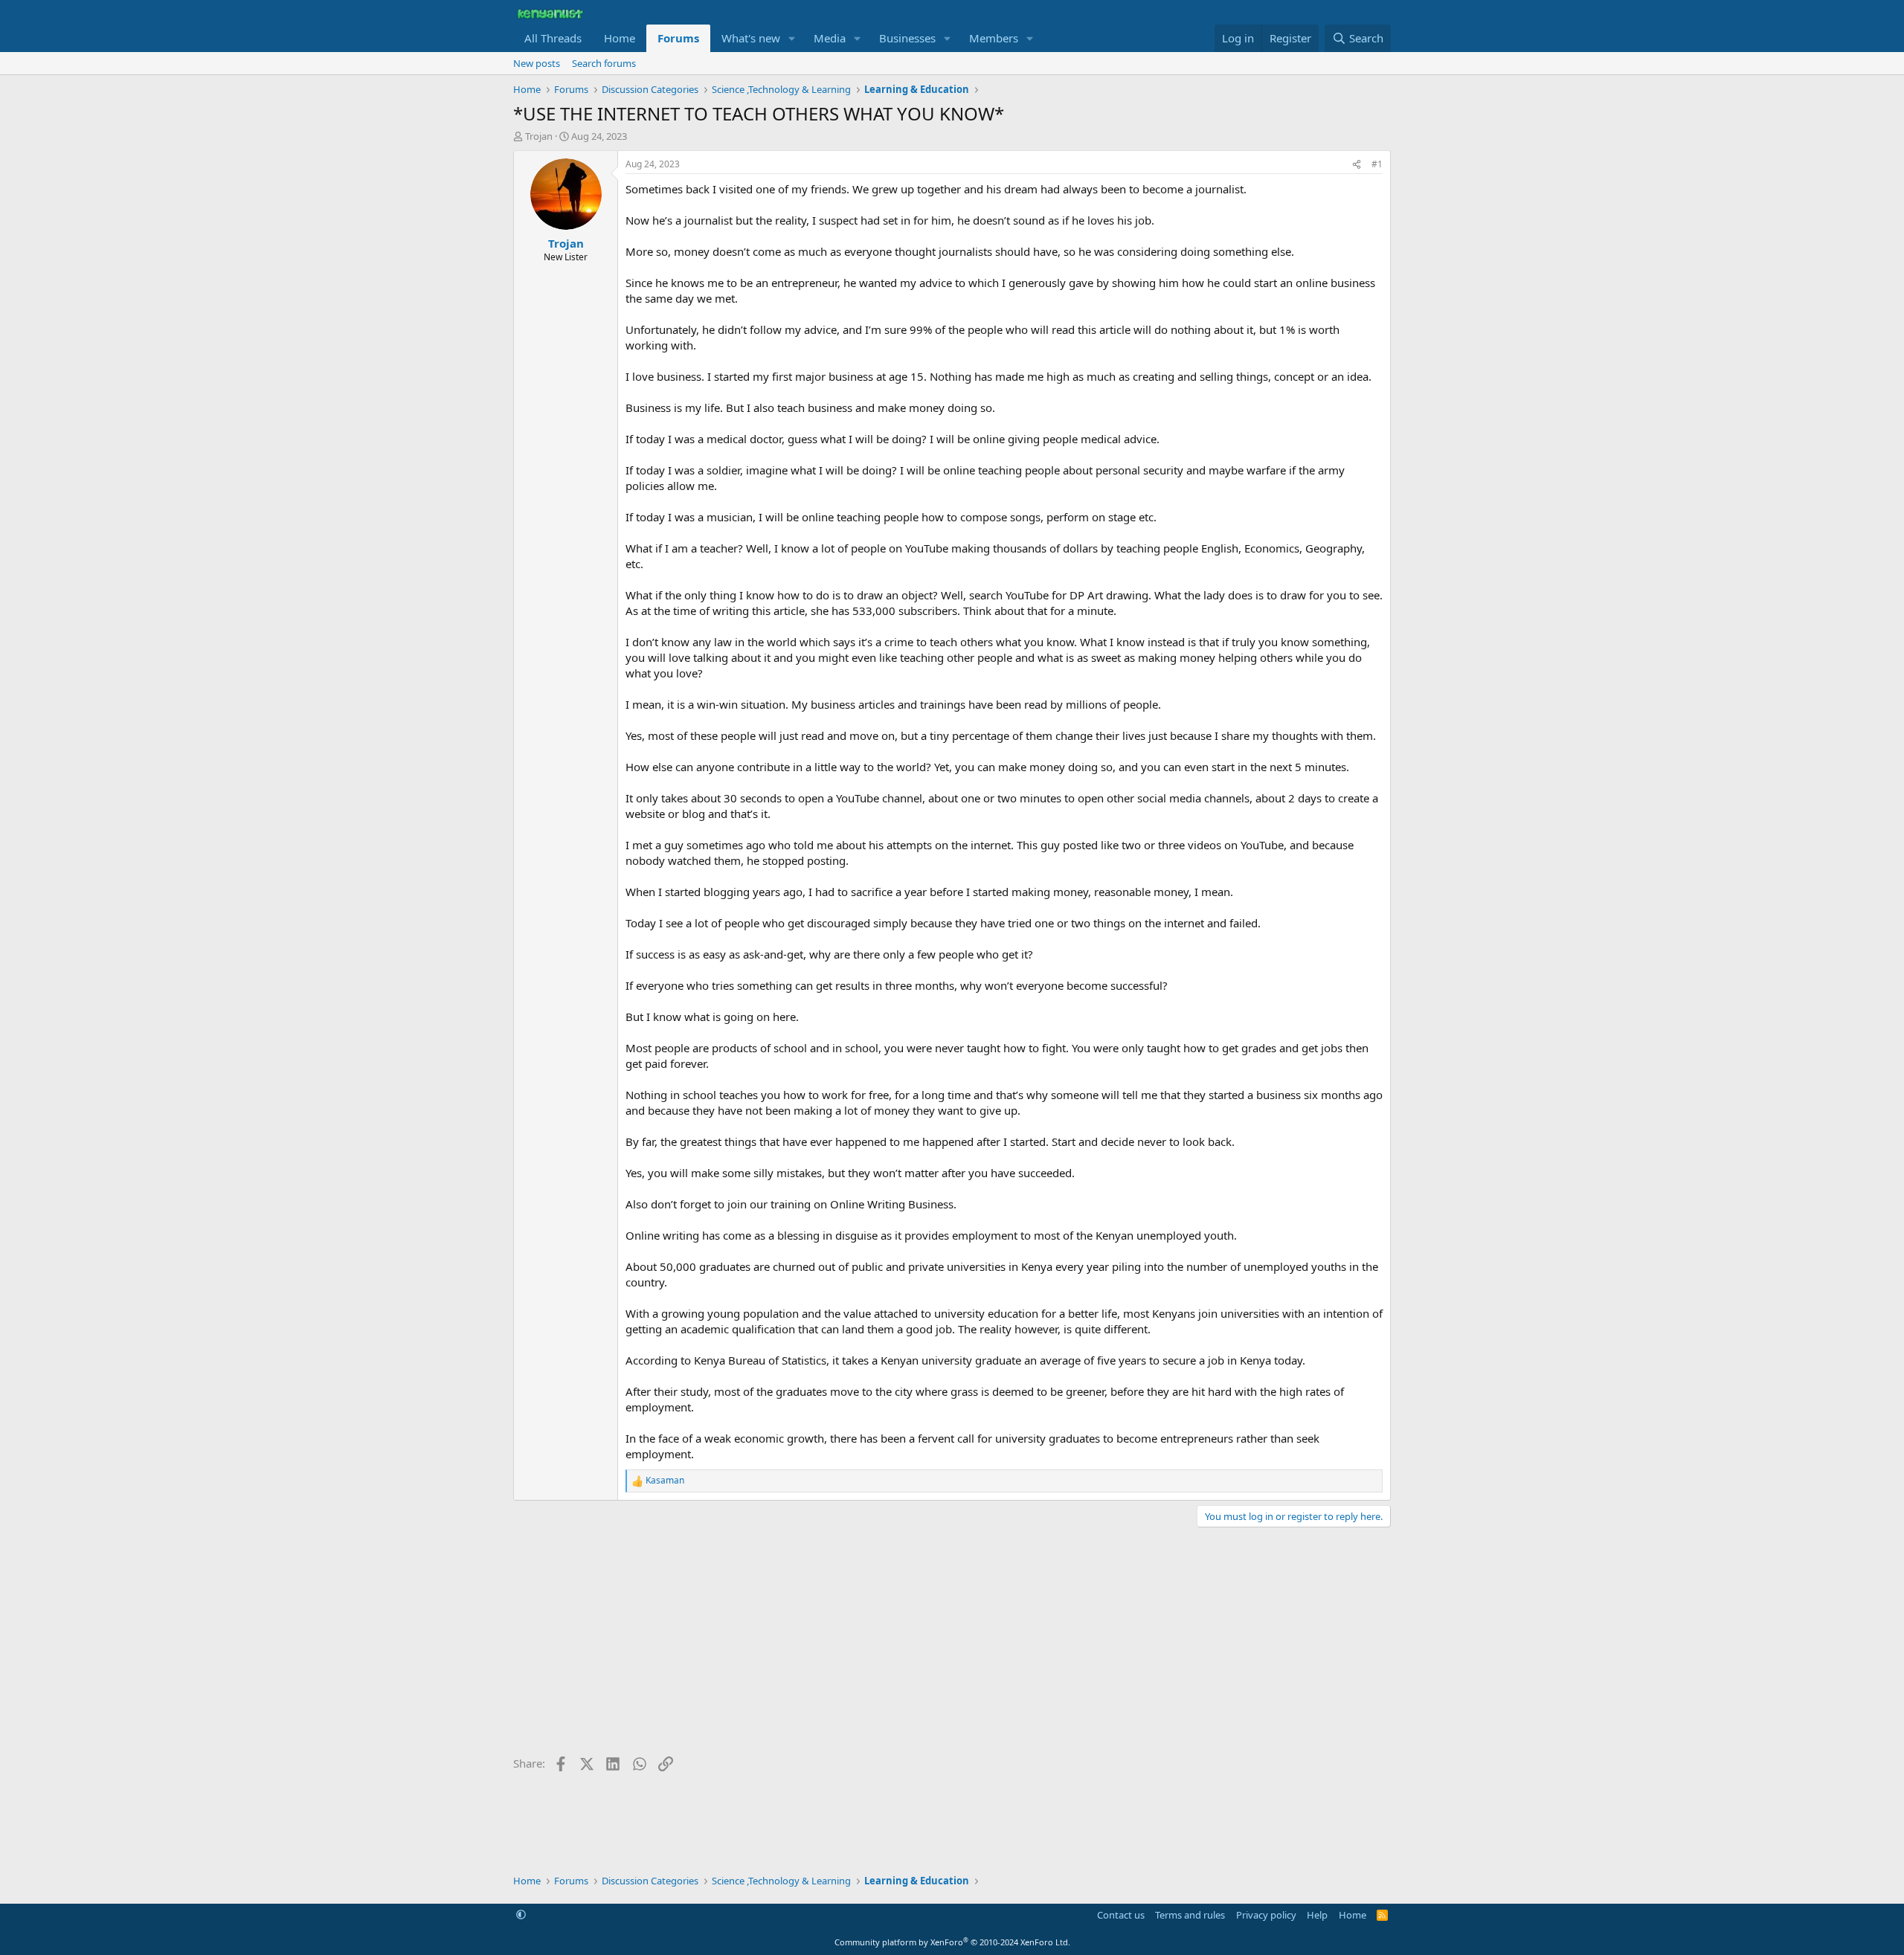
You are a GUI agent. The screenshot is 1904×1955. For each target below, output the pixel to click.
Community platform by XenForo (952, 1942)
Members (994, 38)
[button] (792, 38)
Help (1317, 1915)
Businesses (907, 38)
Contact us (1121, 1915)
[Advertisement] (952, 1646)
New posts (537, 63)
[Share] (1357, 165)
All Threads (553, 38)
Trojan (539, 136)
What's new (751, 38)
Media (830, 38)
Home (620, 38)
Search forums (604, 63)
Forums (678, 38)
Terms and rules (1190, 1915)
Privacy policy (1266, 1915)
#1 (1377, 164)
